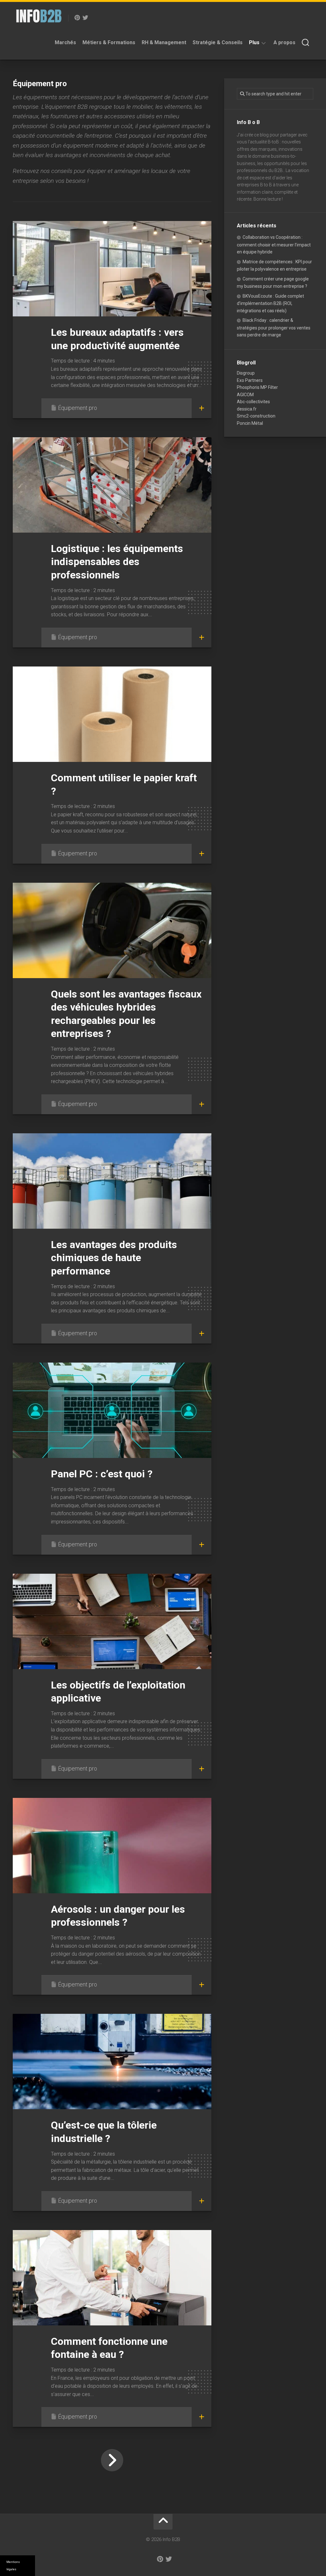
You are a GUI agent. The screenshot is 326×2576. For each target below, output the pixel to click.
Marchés (65, 42)
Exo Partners (250, 380)
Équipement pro (78, 408)
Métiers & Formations (109, 42)
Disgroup (246, 373)
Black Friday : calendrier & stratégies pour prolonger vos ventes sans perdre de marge (274, 328)
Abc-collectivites (253, 402)
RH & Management (164, 42)
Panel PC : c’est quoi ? (102, 1474)
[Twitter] (85, 17)
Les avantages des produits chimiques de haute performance (114, 1258)
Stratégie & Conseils (218, 42)
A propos (284, 42)
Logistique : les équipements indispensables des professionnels (117, 562)
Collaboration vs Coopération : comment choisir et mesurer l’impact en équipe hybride (274, 245)
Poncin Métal (250, 423)
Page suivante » (112, 2460)
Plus (254, 42)
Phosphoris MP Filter (257, 387)
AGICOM (245, 395)
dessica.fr (247, 409)
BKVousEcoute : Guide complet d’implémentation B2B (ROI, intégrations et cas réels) (270, 303)
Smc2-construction (256, 416)
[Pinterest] (77, 17)
